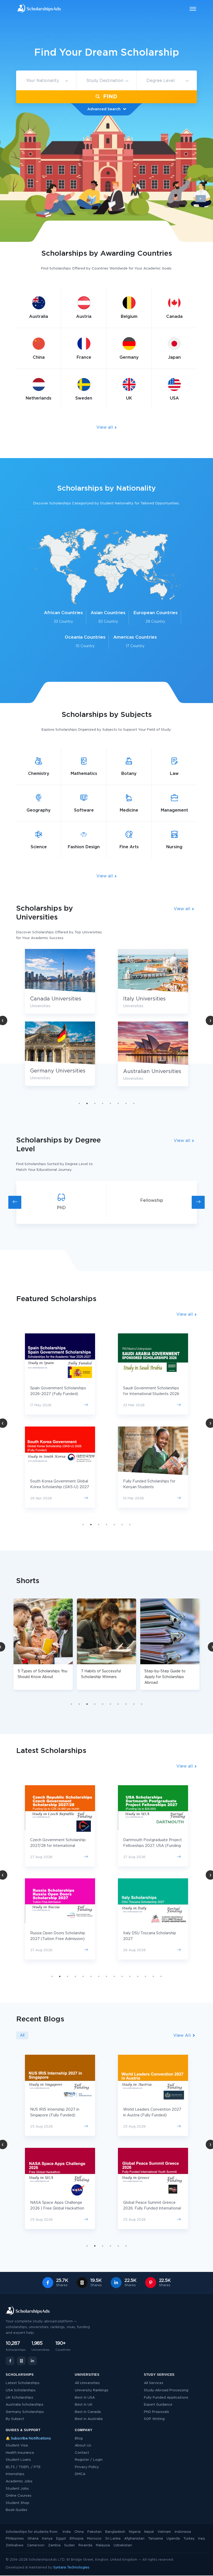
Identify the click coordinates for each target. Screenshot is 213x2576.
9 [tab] (134, 1704)
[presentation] (15, 1202)
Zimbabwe (15, 2545)
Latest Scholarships (23, 2383)
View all (105, 427)
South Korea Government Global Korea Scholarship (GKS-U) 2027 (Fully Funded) (60, 1487)
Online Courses (19, 2496)
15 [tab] (161, 1976)
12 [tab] (138, 1976)
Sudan (69, 2545)
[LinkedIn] (32, 2361)
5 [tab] (110, 1103)
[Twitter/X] (21, 2361)
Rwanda (85, 2545)
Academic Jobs (19, 2481)
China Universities (146, 999)
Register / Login (89, 2460)
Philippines (15, 2539)
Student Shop (18, 2503)
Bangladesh (115, 2532)
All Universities (87, 2383)
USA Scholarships (21, 2390)
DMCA (80, 2474)
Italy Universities (51, 999)
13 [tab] (145, 1976)
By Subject (15, 2419)
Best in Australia (89, 2419)
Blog (79, 2439)
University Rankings (92, 2390)
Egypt (61, 2539)
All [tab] (22, 2035)
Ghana (33, 2539)
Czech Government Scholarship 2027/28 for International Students (58, 1846)
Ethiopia (76, 2539)
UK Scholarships (19, 2398)
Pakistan (94, 2532)
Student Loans (18, 2460)
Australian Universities (59, 1071)
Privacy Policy (87, 2467)
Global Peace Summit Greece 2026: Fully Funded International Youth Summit (152, 2208)
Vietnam (164, 2532)
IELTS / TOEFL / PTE (23, 2467)
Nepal (149, 2532)
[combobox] (46, 81)
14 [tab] (153, 1976)
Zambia (54, 2545)
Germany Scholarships (25, 2412)
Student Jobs (17, 2489)
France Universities (148, 1072)
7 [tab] (126, 1103)
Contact (82, 2453)
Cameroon (36, 2545)
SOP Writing (154, 2419)
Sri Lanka (113, 2539)
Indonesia (183, 2532)
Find (109, 97)
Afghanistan (134, 2539)
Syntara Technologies (71, 2568)
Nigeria (135, 2532)
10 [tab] (142, 1704)
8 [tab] (134, 1103)
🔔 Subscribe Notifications (28, 2439)
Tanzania (155, 2539)
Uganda (173, 2539)
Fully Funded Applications (166, 2398)
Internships (15, 2474)
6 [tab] (118, 1103)
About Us (83, 2446)
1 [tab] (79, 1103)
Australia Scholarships (25, 2405)
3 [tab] (95, 1103)
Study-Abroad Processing (166, 2390)
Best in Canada (88, 2412)
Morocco (94, 2539)
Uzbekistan (123, 2545)
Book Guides (16, 2510)
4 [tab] (103, 1103)
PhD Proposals (157, 2412)
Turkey (189, 2539)
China (79, 2532)
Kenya (47, 2539)
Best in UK (84, 2405)
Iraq (201, 2539)
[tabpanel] (60, 1022)
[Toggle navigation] (190, 9)
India (67, 2532)
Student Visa (17, 2446)
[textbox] (46, 81)
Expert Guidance (158, 2405)
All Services (154, 2383)
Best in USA (85, 2398)
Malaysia (103, 2545)
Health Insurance (20, 2453)
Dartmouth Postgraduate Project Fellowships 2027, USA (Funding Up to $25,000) (152, 1846)
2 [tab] (87, 1103)
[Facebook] (10, 2361)
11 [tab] (130, 1976)
